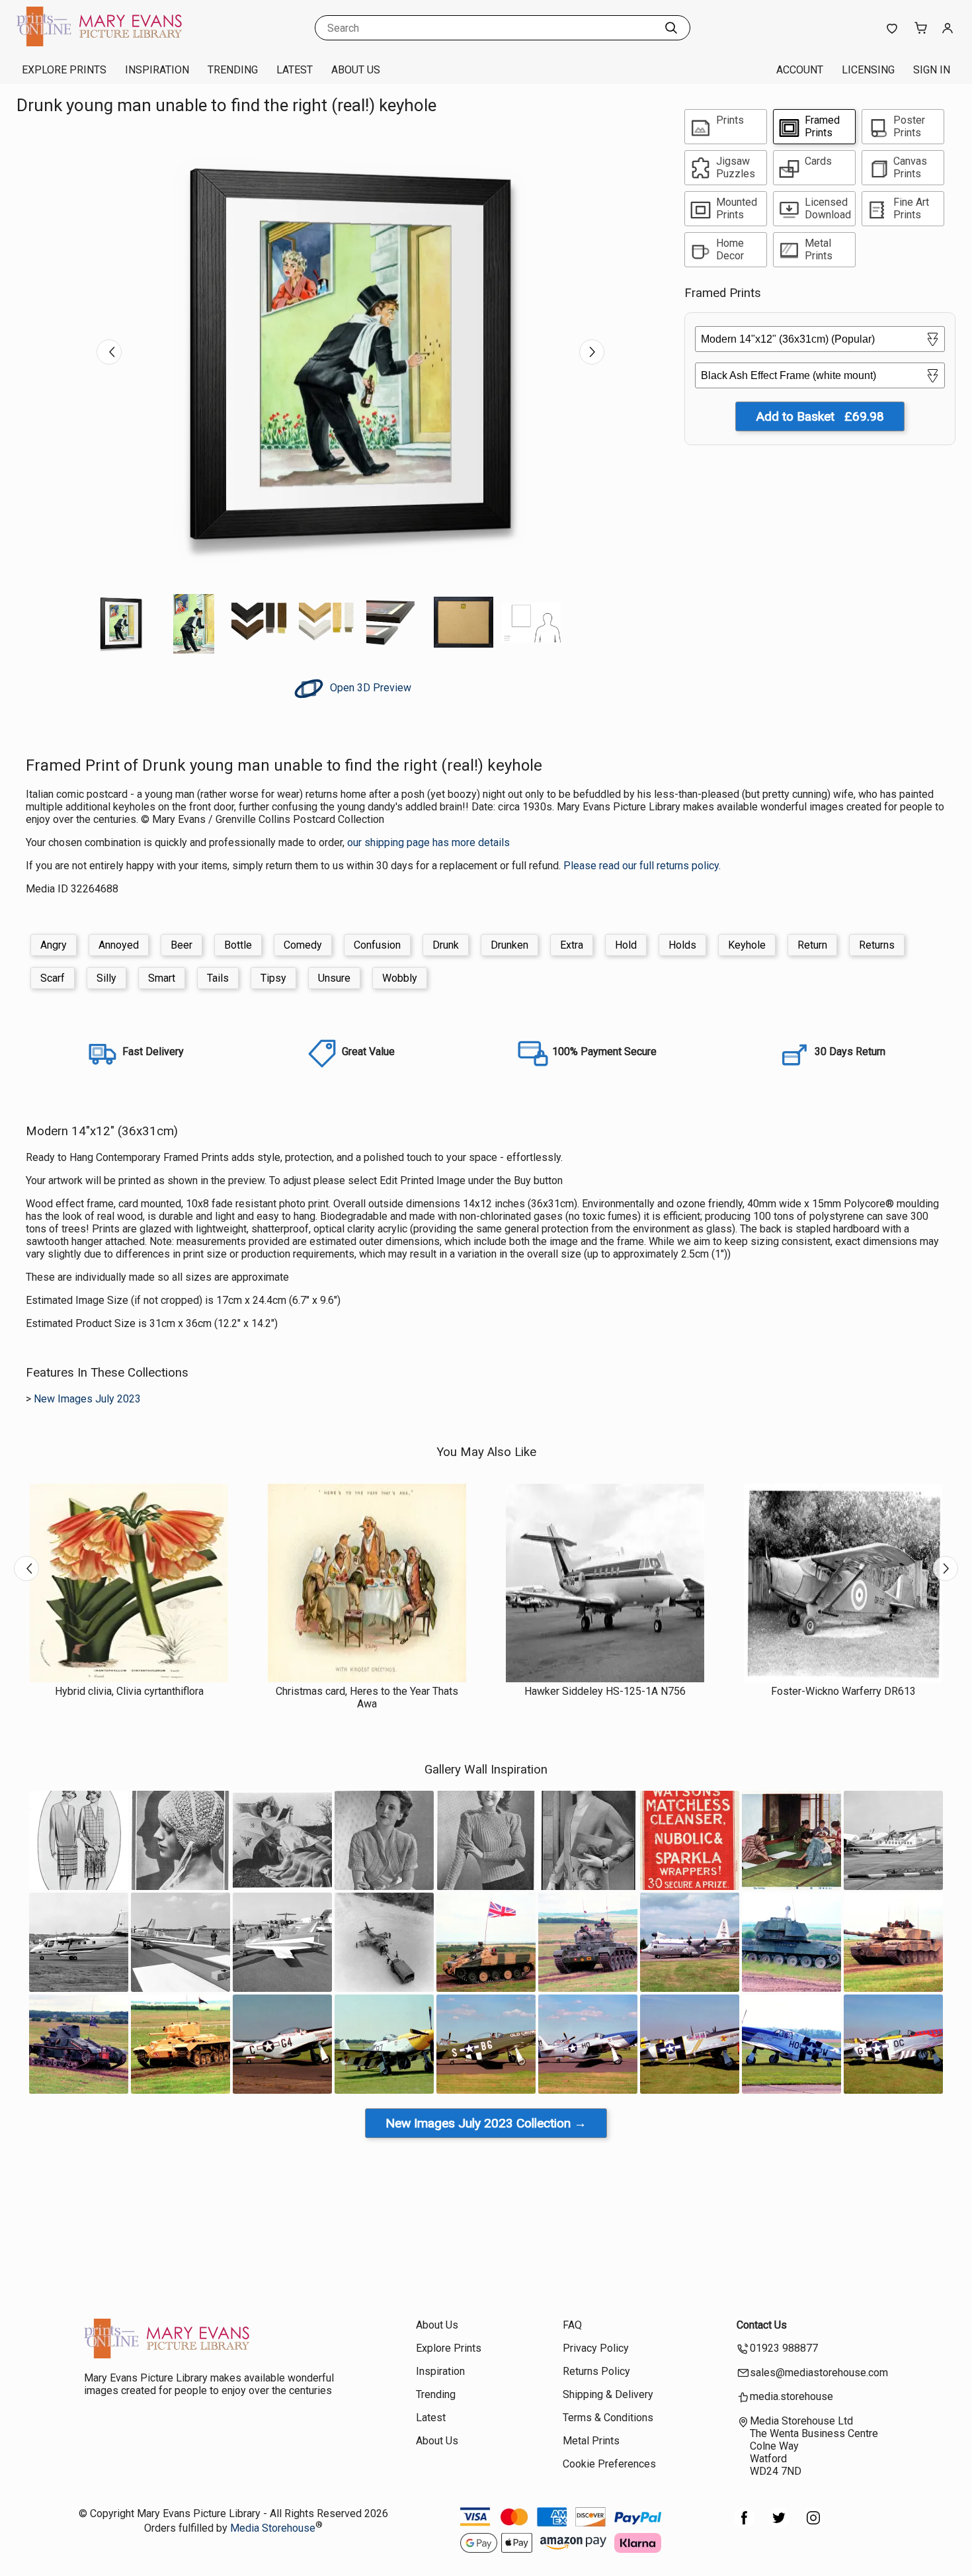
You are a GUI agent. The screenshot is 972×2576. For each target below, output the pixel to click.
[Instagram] (813, 2525)
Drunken (509, 945)
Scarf (53, 978)
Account (800, 70)
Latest (295, 70)
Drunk (446, 945)
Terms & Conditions (608, 2418)
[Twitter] (779, 2525)
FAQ (572, 2325)
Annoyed (119, 945)
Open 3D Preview (369, 688)
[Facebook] (745, 2525)
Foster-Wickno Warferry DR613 (843, 1691)
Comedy (303, 945)
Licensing (868, 70)
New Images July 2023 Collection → (486, 2123)
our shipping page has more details (428, 842)
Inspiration (157, 70)
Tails (218, 978)
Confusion (377, 945)
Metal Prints (591, 2441)
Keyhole (747, 945)
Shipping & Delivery (608, 2394)
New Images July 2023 (87, 1399)
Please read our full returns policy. (642, 866)
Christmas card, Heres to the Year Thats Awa (367, 1697)
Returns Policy (596, 2371)
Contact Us (762, 2325)
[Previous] (109, 352)
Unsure (334, 978)
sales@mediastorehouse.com (819, 2373)
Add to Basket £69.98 (820, 416)
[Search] (671, 28)
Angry (54, 945)
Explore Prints (64, 70)
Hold (626, 945)
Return (812, 945)
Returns (877, 945)
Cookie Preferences (609, 2464)
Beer (182, 945)
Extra (572, 945)
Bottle (238, 945)
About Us (356, 70)
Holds (682, 945)
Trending (233, 70)
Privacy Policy (596, 2348)
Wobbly (400, 978)
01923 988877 (784, 2348)
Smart (162, 978)
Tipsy (273, 978)
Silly (106, 978)
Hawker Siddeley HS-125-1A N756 (605, 1691)
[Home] (99, 43)
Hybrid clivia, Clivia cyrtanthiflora (129, 1691)
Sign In (932, 70)
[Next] (592, 352)
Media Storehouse (273, 2528)
